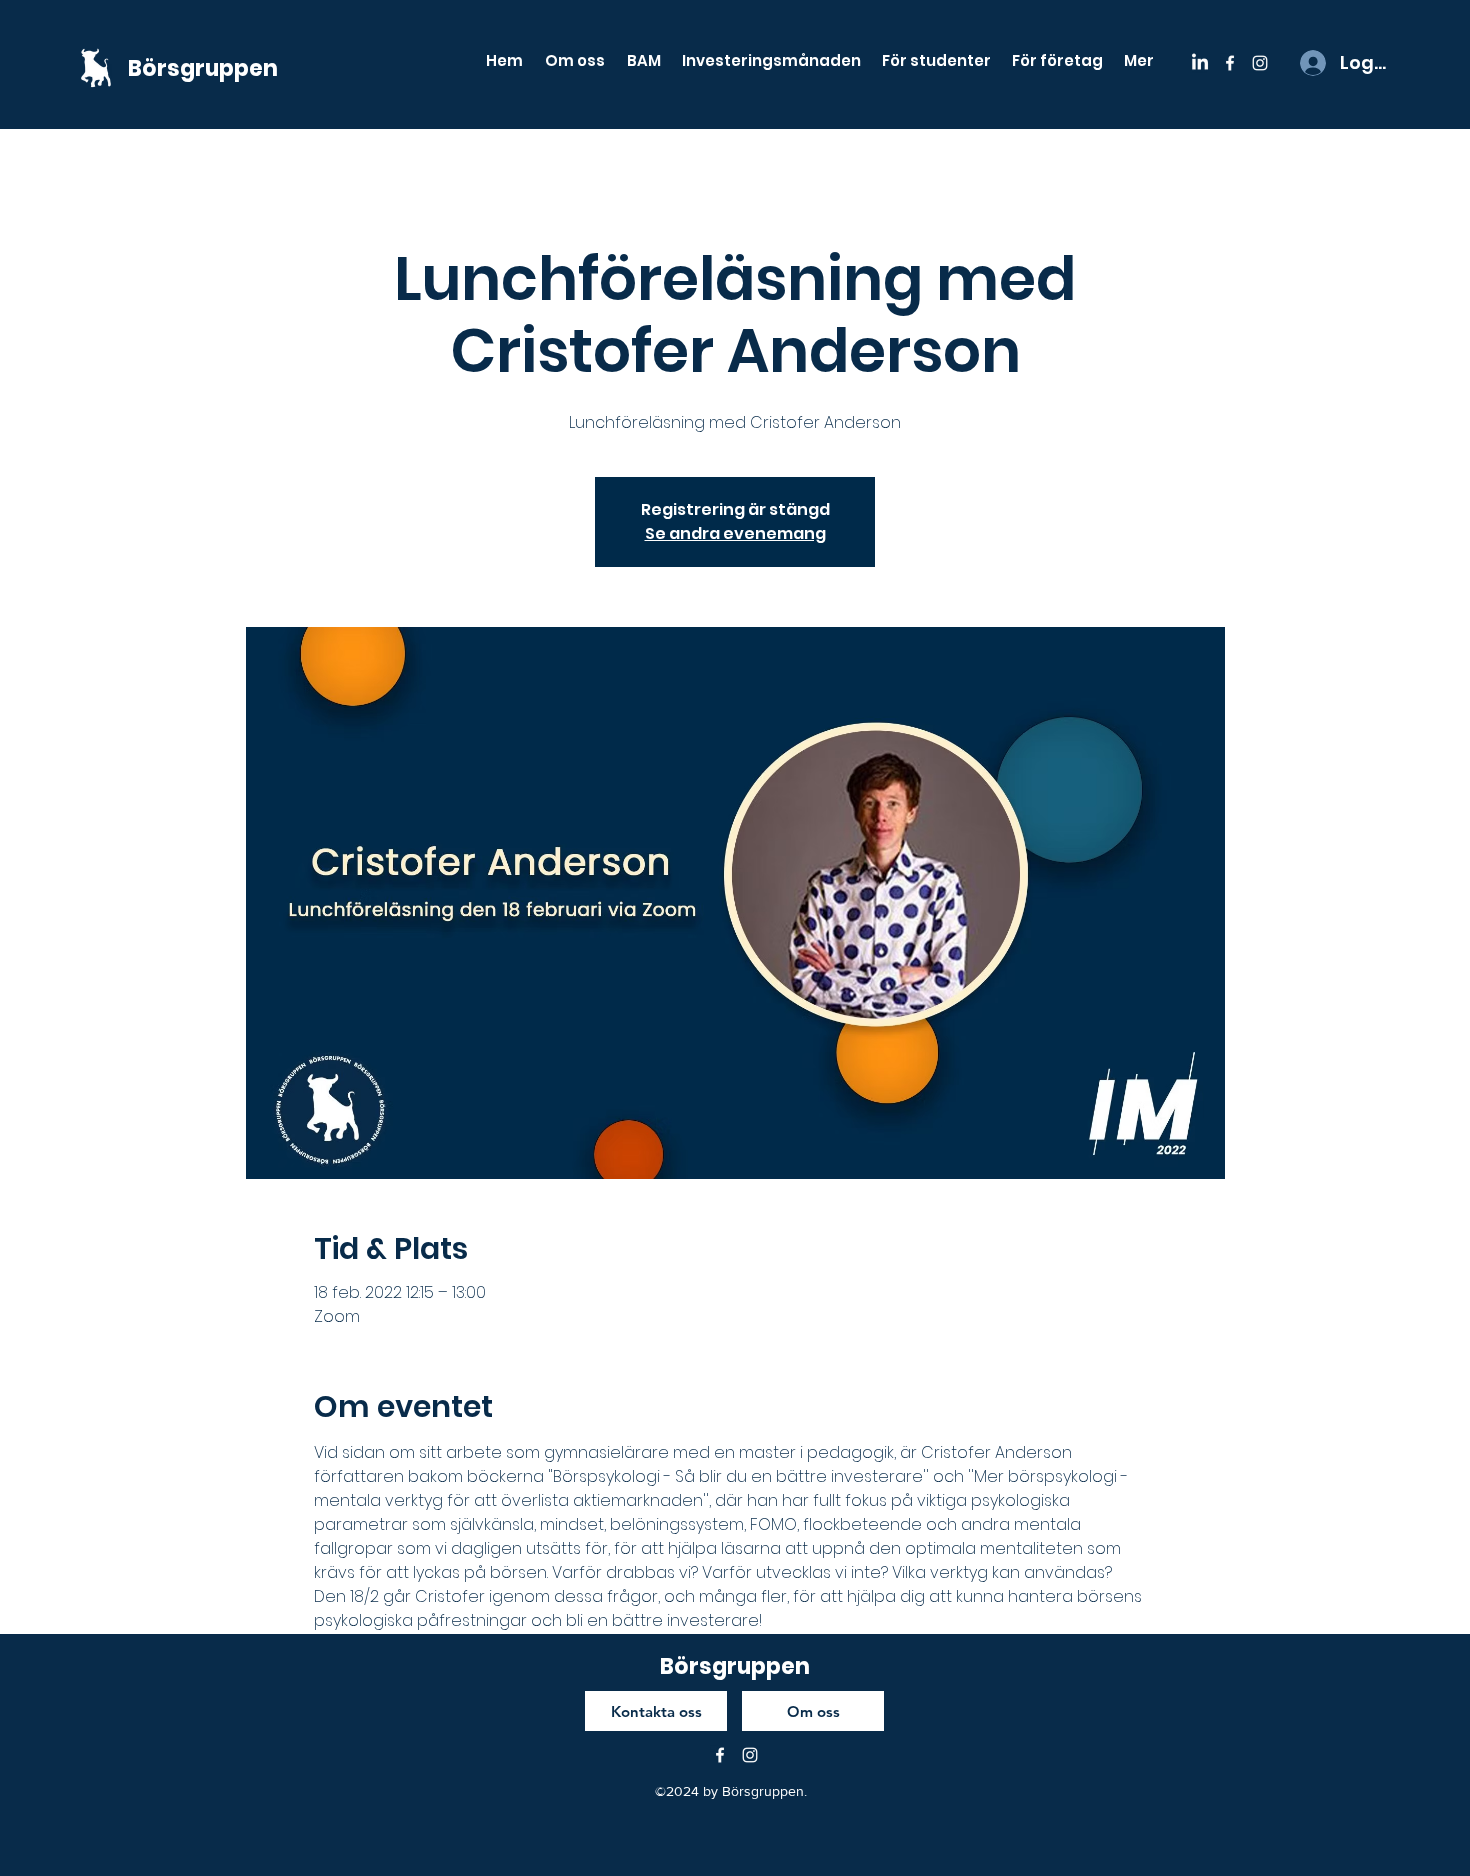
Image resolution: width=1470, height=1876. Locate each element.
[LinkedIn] (1200, 63)
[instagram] (1260, 63)
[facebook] (1230, 63)
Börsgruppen (203, 68)
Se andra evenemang (735, 533)
